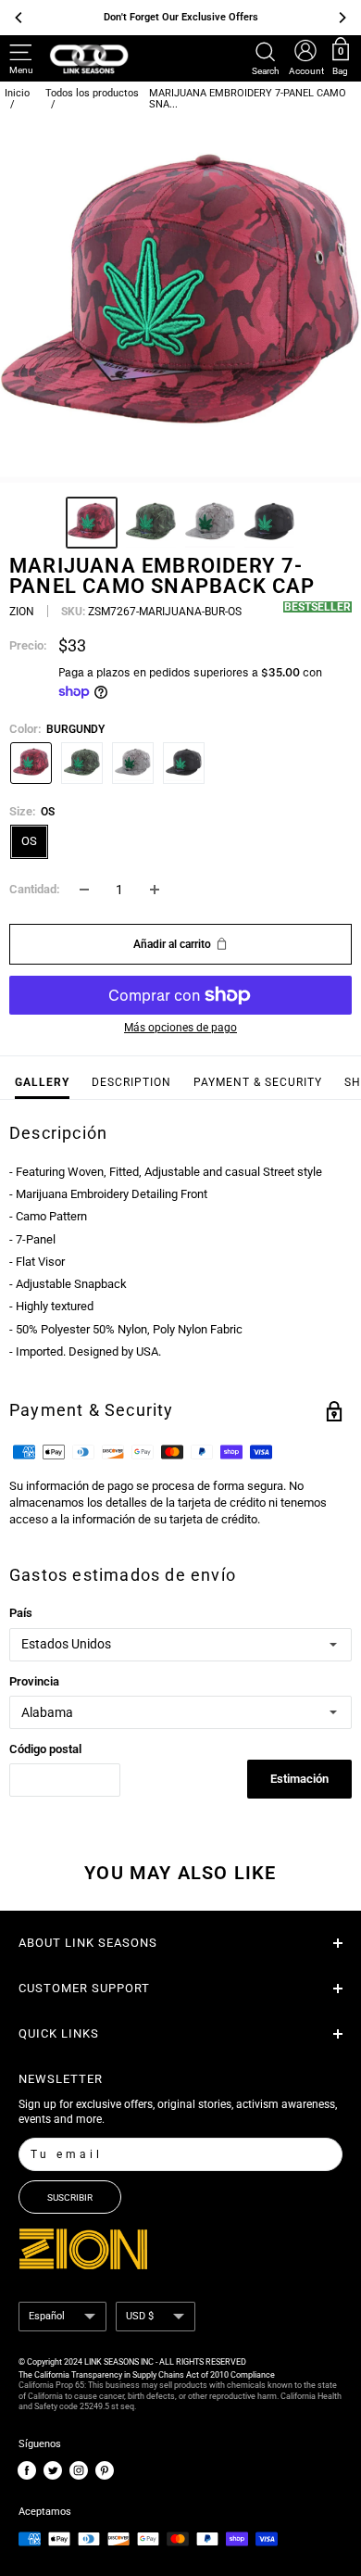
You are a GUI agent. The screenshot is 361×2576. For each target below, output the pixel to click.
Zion (22, 612)
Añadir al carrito (172, 944)
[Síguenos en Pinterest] (105, 2471)
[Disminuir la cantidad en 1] (84, 890)
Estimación (299, 1779)
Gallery (42, 1082)
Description (131, 1082)
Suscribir (70, 2197)
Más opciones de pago (180, 1028)
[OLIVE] (82, 763)
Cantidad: (35, 889)
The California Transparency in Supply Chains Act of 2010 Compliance (147, 2375)
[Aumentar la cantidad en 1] (155, 890)
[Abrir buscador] (266, 52)
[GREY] (133, 763)
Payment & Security (258, 1082)
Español (47, 2316)
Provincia (34, 1681)
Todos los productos (92, 93)
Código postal (45, 1749)
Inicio (17, 93)
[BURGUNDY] (31, 763)
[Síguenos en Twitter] (53, 2471)
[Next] (342, 302)
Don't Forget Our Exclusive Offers (181, 17)
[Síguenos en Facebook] (27, 2471)
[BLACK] (184, 763)
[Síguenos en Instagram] (79, 2471)
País (21, 1613)
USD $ (140, 2316)
